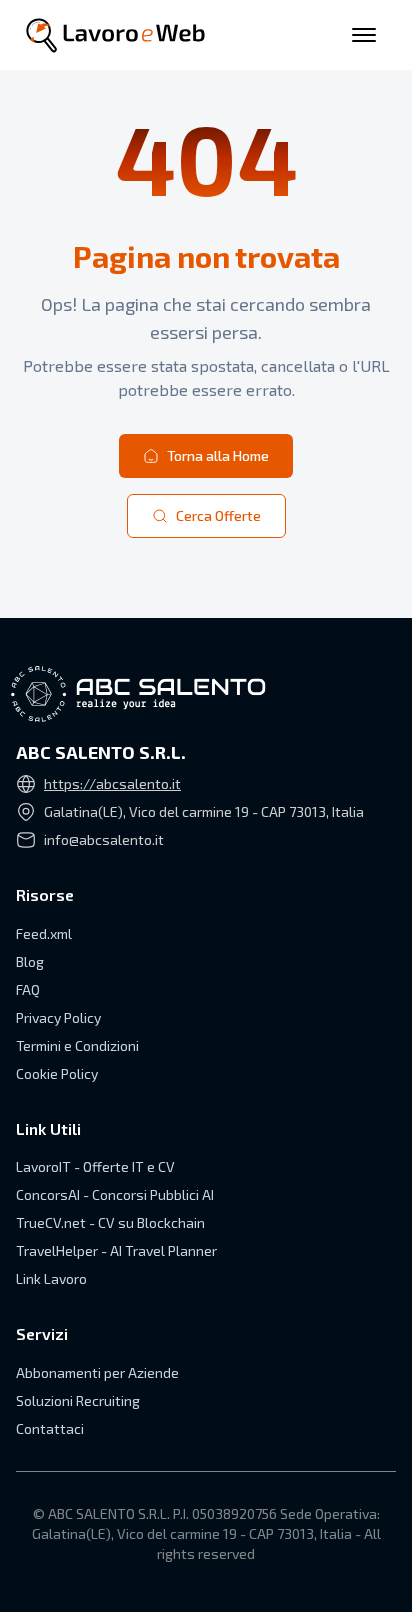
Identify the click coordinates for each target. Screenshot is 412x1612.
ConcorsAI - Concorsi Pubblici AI (115, 1194)
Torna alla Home (218, 455)
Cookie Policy (57, 1073)
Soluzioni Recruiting (78, 1400)
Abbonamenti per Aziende (97, 1372)
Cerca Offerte (218, 515)
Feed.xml (44, 933)
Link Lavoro (51, 1278)
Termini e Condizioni (77, 1045)
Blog (30, 961)
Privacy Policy (58, 1017)
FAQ (28, 989)
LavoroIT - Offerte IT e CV (95, 1166)
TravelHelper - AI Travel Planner (116, 1250)
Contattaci (50, 1428)
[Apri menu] (364, 35)
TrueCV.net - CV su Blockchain (110, 1222)
